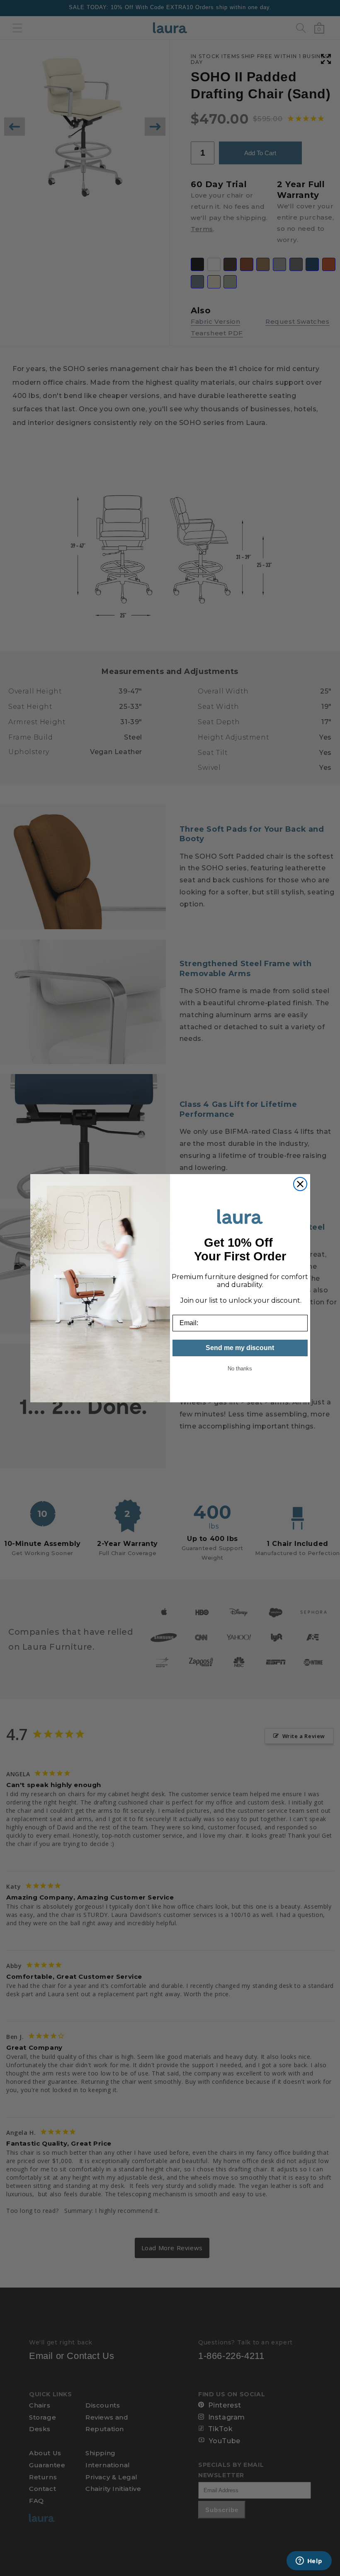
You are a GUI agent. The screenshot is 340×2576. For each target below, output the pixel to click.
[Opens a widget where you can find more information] (309, 2561)
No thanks (240, 1369)
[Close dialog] (300, 1184)
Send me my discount (240, 1348)
